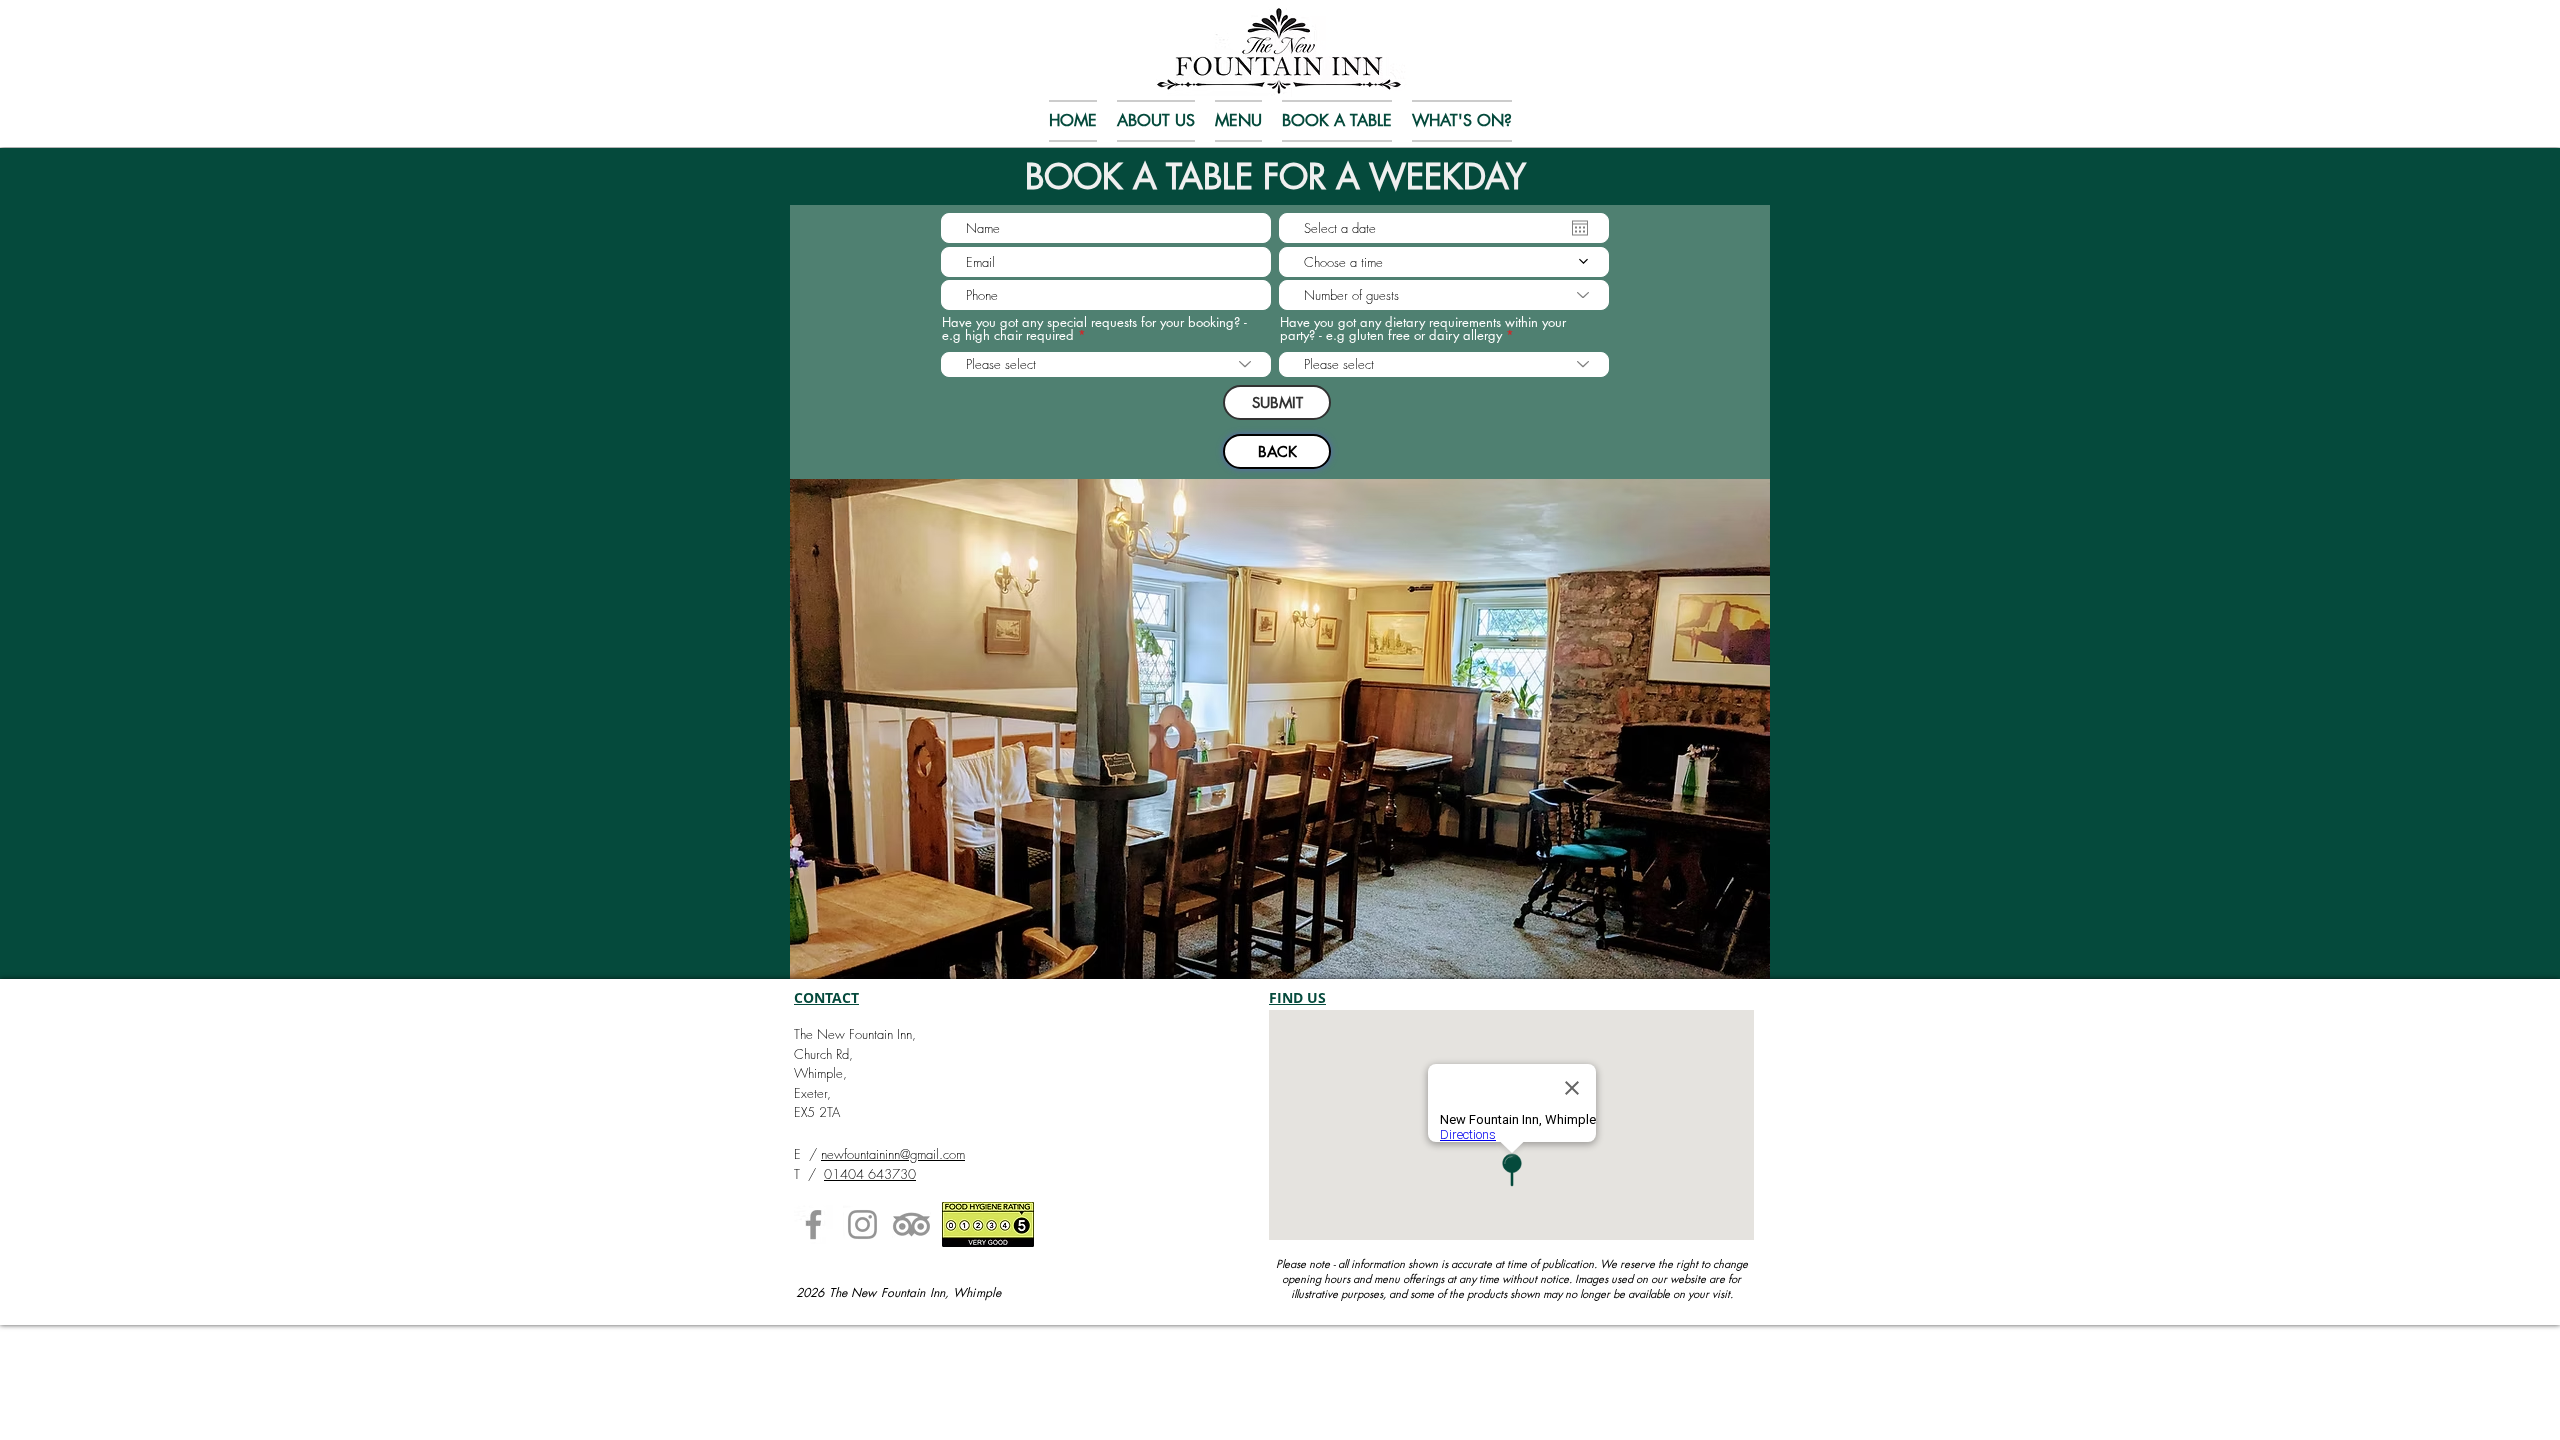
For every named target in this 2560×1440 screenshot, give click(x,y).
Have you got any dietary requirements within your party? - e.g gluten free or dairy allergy (1423, 329)
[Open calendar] (1580, 228)
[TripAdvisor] (911, 1224)
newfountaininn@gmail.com (893, 1154)
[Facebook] (813, 1224)
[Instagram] (862, 1224)
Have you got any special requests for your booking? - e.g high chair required (1094, 329)
